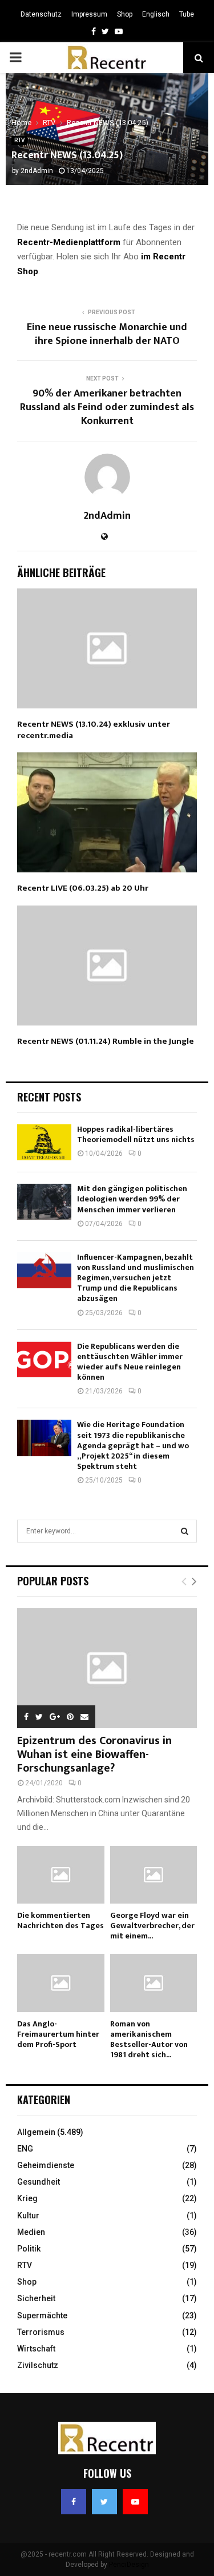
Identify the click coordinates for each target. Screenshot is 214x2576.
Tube (187, 14)
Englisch (156, 14)
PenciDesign (129, 2565)
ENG (25, 2149)
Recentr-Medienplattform (69, 242)
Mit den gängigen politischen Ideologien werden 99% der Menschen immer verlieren (132, 1199)
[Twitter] (104, 2502)
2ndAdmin (37, 171)
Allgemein (36, 2132)
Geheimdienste (46, 2165)
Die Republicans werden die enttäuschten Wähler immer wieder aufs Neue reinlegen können (130, 1362)
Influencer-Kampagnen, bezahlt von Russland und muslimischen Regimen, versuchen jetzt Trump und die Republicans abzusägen (136, 1278)
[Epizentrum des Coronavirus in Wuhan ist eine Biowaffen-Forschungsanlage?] (107, 1668)
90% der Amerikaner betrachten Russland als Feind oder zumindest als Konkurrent (107, 407)
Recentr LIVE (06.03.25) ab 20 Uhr (83, 888)
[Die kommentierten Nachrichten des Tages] (61, 1875)
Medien (31, 2232)
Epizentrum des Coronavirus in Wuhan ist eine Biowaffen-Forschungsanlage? (94, 1754)
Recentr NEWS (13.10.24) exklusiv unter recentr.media (94, 730)
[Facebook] (74, 2502)
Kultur (28, 2216)
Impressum (89, 14)
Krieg (27, 2198)
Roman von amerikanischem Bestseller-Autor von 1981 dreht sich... (149, 2039)
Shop (125, 14)
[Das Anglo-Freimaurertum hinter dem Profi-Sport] (61, 1983)
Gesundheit (39, 2182)
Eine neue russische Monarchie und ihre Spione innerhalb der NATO (107, 334)
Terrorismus (41, 2332)
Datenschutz (41, 14)
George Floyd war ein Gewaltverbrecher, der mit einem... (152, 1926)
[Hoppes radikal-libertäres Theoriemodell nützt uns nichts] (44, 1142)
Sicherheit (36, 2298)
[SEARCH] (185, 1531)
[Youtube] (135, 2502)
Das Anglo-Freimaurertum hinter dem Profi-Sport (58, 2034)
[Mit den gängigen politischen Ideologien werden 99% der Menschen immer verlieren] (44, 1202)
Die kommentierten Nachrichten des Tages (60, 1920)
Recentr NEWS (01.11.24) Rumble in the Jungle (106, 1041)
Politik (29, 2249)
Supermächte (42, 2315)
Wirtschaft (36, 2349)
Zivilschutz (38, 2365)
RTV (19, 140)
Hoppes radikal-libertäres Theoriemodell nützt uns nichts (136, 1134)
